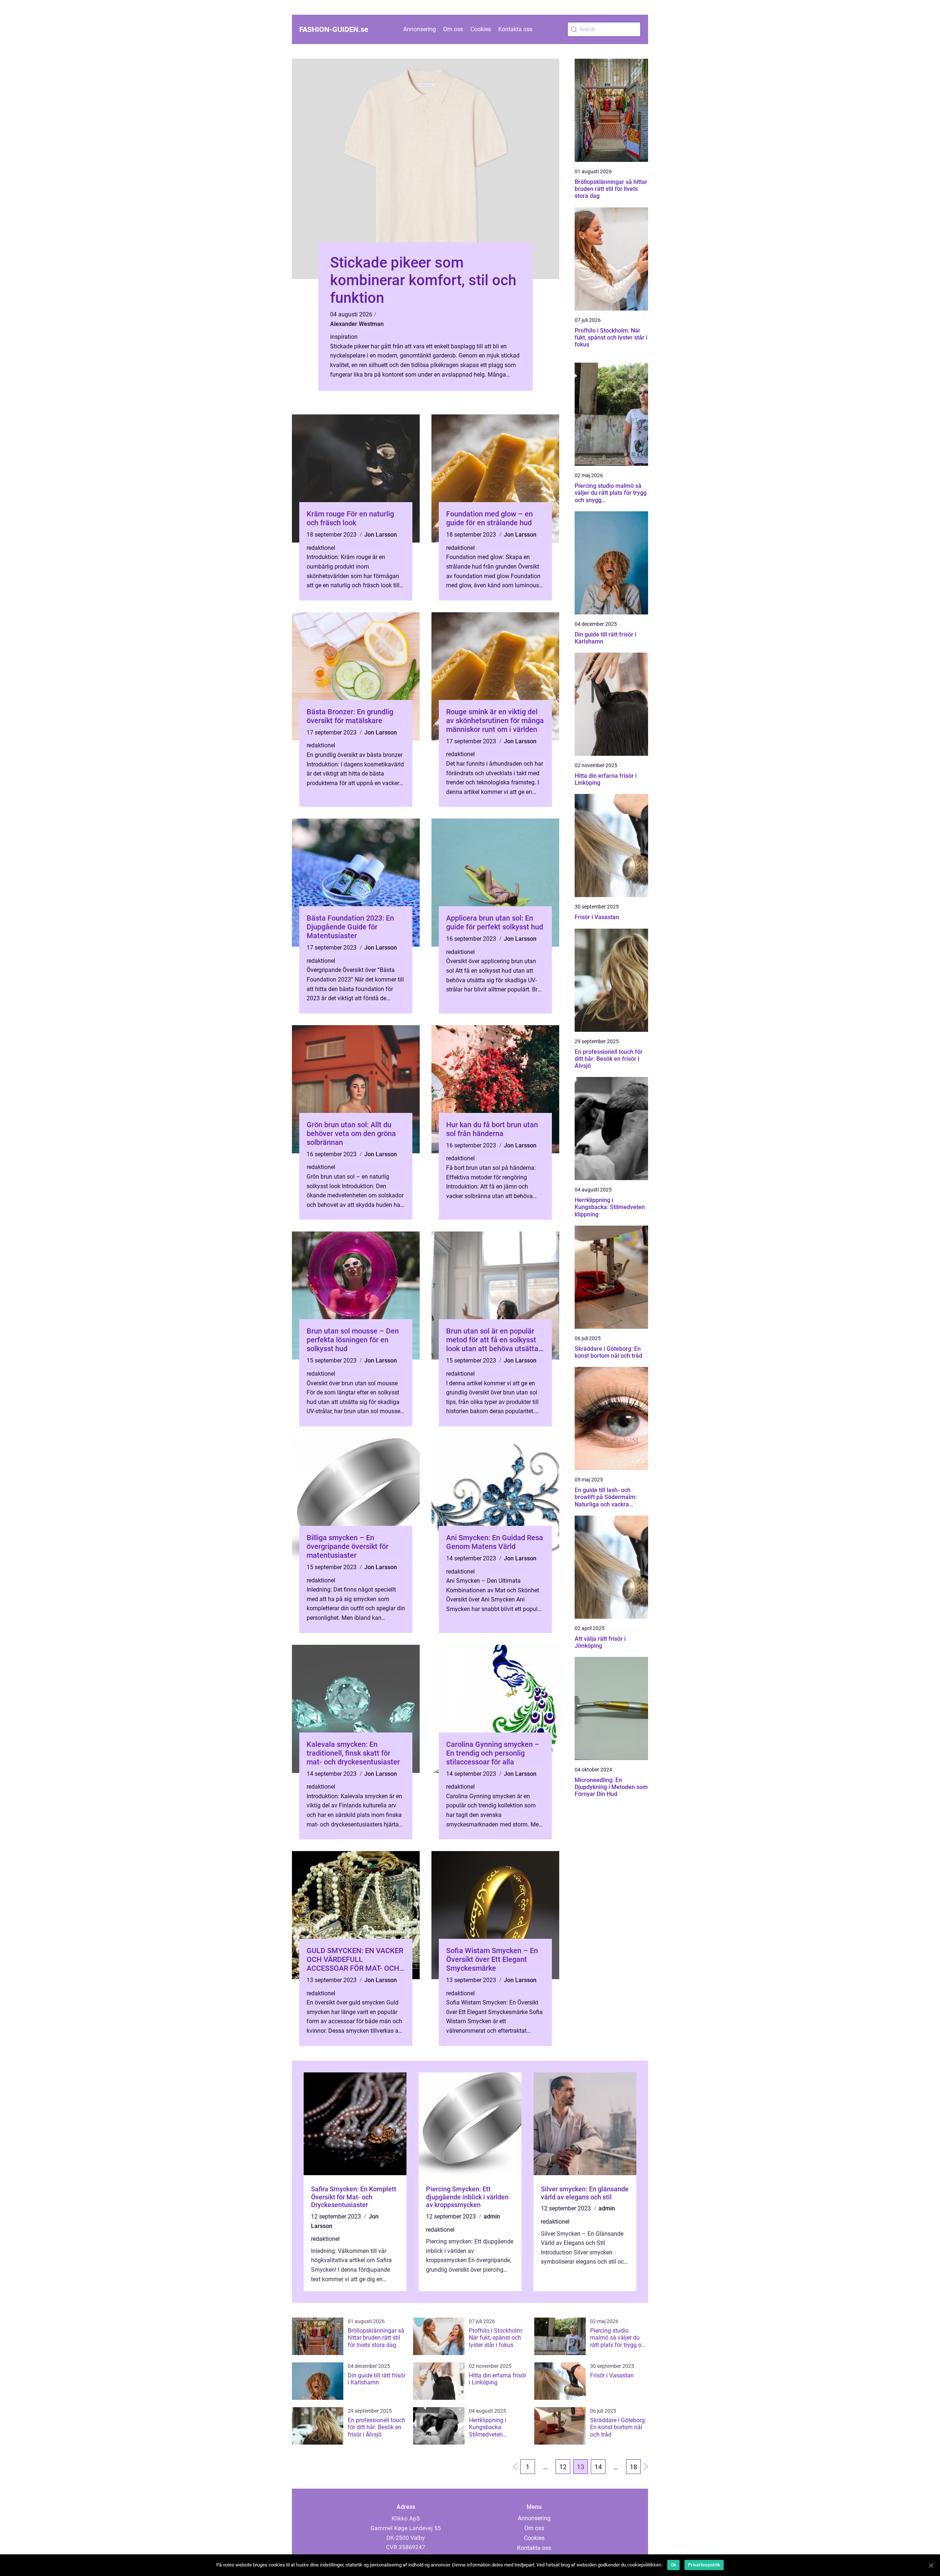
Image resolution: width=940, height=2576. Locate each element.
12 (563, 2467)
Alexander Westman (357, 324)
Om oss (453, 29)
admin (492, 2216)
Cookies (481, 29)
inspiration (344, 337)
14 (598, 2467)
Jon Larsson (381, 535)
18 (633, 2467)
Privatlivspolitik (704, 2565)
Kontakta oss (515, 29)
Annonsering (420, 29)
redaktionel (321, 548)
